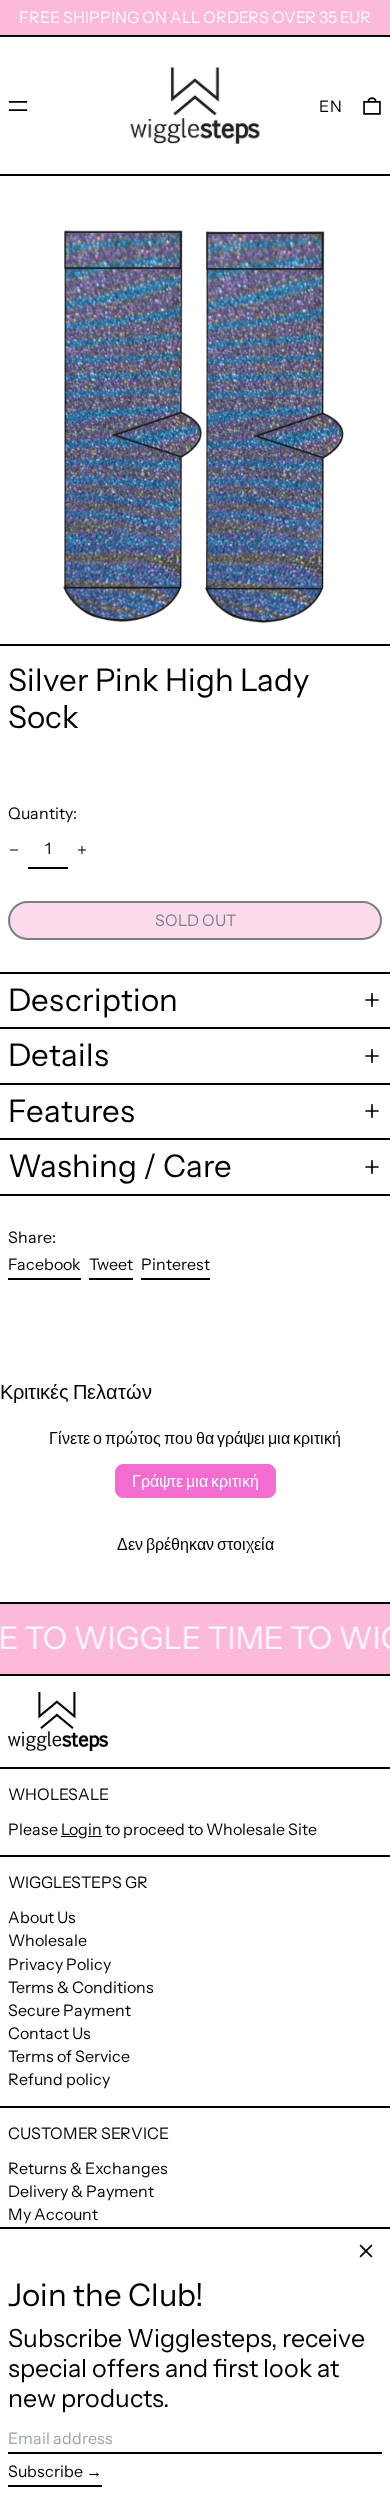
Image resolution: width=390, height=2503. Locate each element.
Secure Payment (69, 2010)
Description (93, 1000)
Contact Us (49, 2033)
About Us (42, 1917)
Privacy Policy (59, 1964)
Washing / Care (120, 1166)
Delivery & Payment (81, 2191)
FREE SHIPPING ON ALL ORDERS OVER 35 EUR (195, 17)
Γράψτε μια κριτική (195, 1481)
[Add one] (82, 850)
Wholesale (47, 1940)
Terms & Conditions (81, 1987)
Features (71, 1111)
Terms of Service (69, 2056)
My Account (53, 2214)
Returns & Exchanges (88, 2168)
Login (81, 1829)
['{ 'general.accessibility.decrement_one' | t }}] (14, 850)
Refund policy (59, 2079)
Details (58, 1055)
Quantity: (42, 813)
